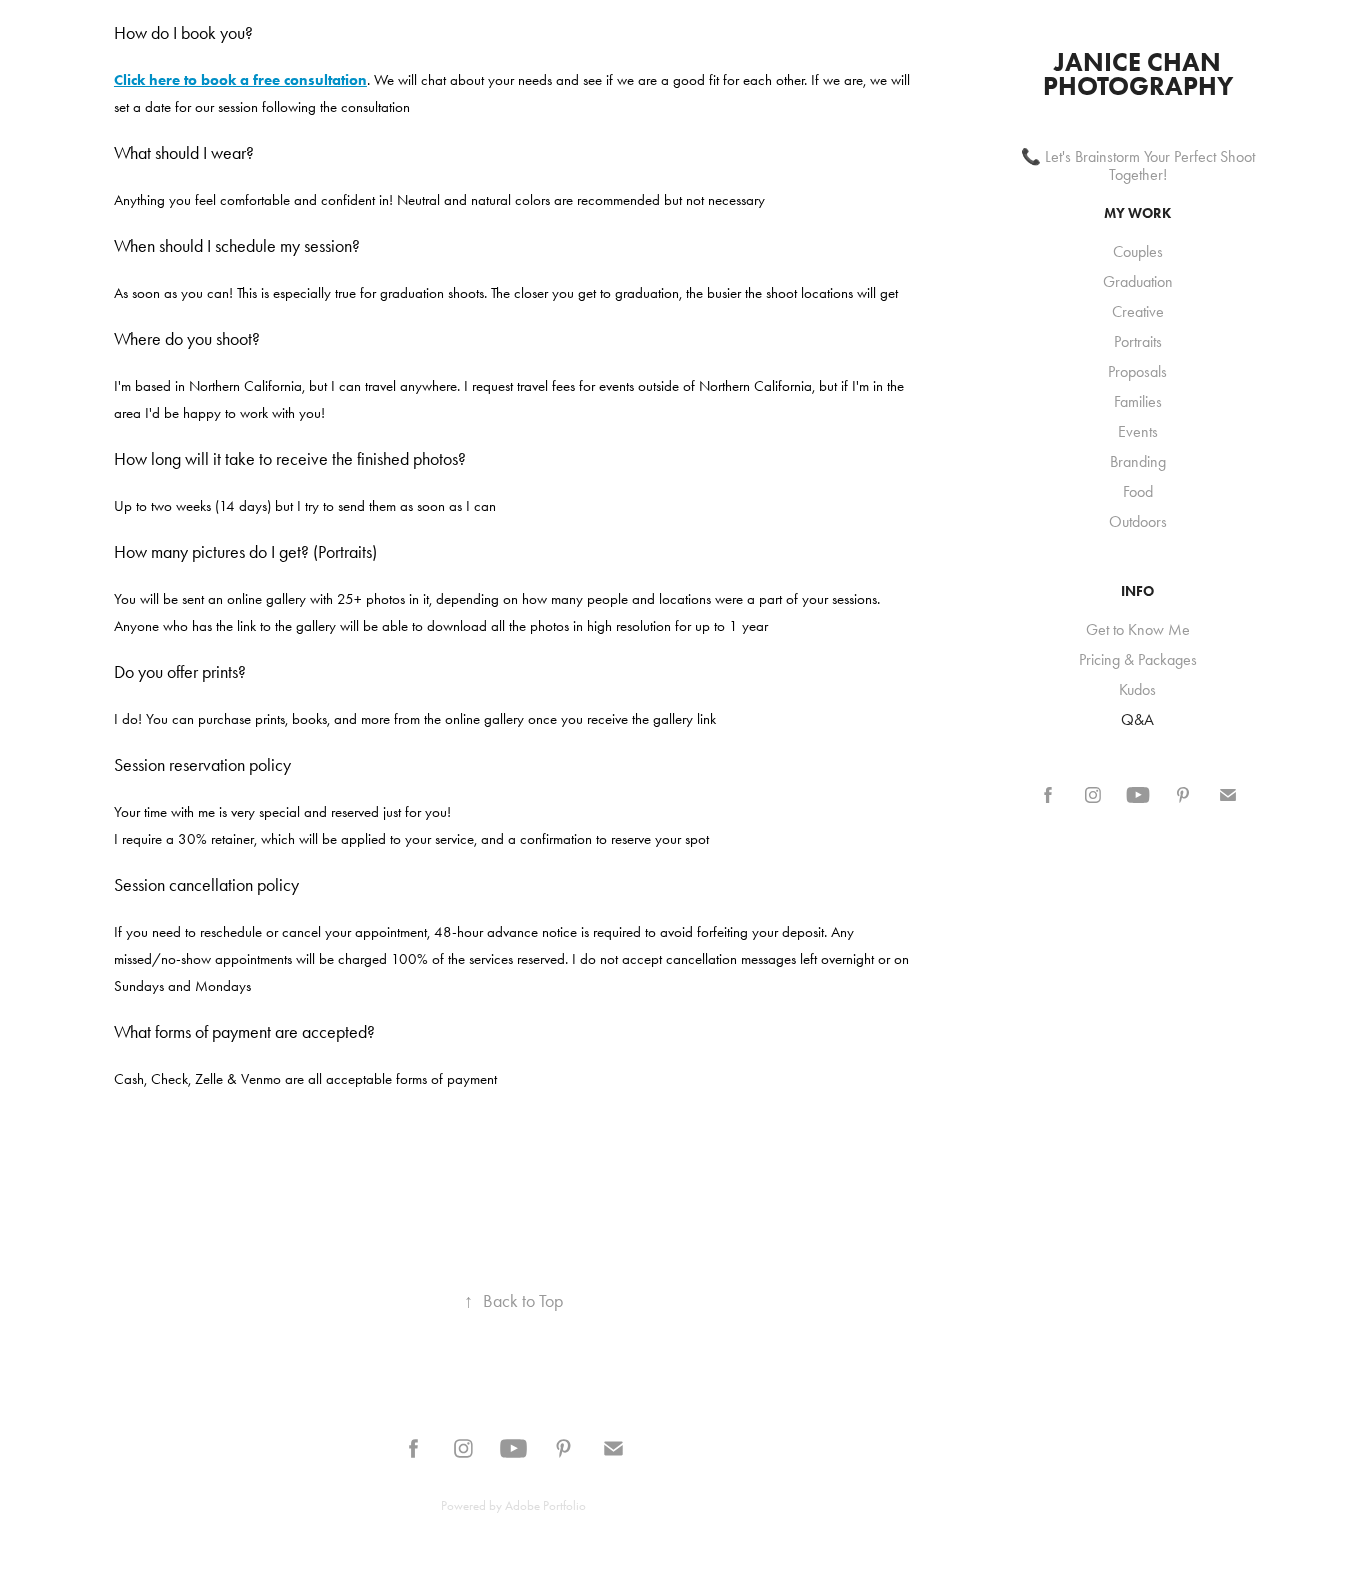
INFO (1137, 591)
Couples (1138, 251)
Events (1138, 431)
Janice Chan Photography (1138, 74)
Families (1138, 401)
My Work (1137, 213)
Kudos (1137, 689)
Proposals (1137, 371)
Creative (1138, 311)
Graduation (1138, 281)
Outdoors (1138, 521)
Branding (1138, 461)
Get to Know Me (1138, 629)
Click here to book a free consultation (240, 80)
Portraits (1138, 341)
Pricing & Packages (1138, 659)
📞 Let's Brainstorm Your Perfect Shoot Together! (1138, 165)
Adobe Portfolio (545, 1505)
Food (1138, 491)
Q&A (1137, 719)
